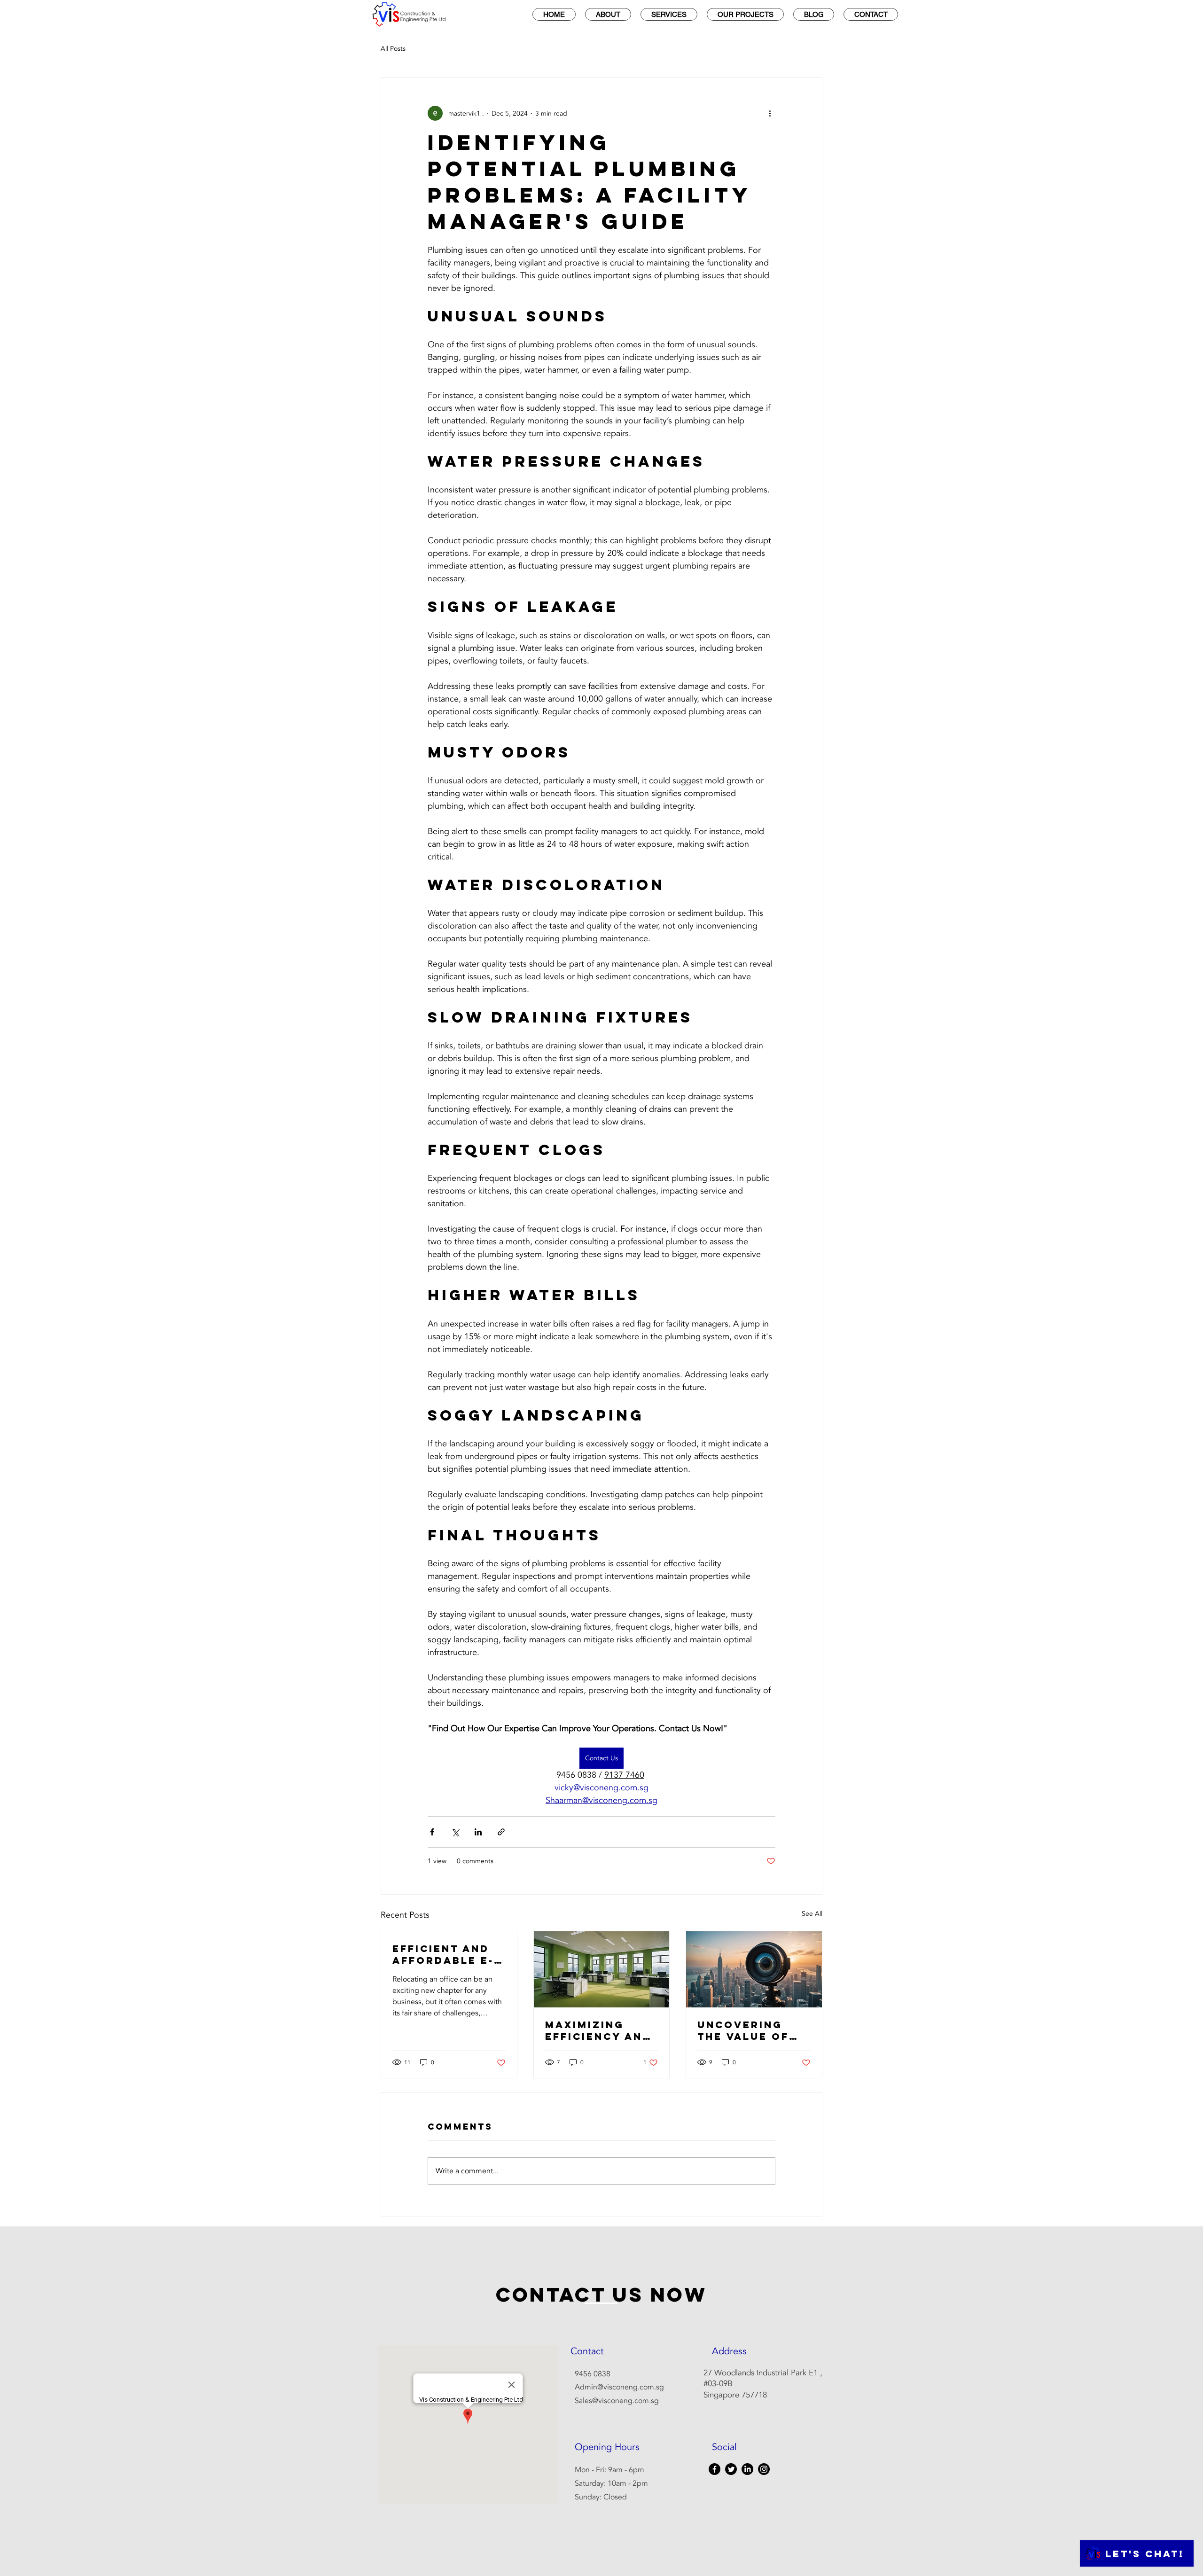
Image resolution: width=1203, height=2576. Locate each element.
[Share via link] (501, 1832)
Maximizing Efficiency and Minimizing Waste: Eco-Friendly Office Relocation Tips (601, 2030)
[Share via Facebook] (432, 1832)
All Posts (393, 49)
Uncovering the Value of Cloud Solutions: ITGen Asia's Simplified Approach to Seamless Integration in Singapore (750, 2030)
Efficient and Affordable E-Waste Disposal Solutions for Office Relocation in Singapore (448, 1954)
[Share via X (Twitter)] (455, 1832)
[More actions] (770, 113)
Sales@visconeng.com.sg (617, 2401)
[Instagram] (764, 2469)
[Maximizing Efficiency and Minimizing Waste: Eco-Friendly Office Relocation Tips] (602, 1969)
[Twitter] (731, 2469)
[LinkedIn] (747, 2469)
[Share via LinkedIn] (478, 1832)
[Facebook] (715, 2469)
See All (812, 1914)
